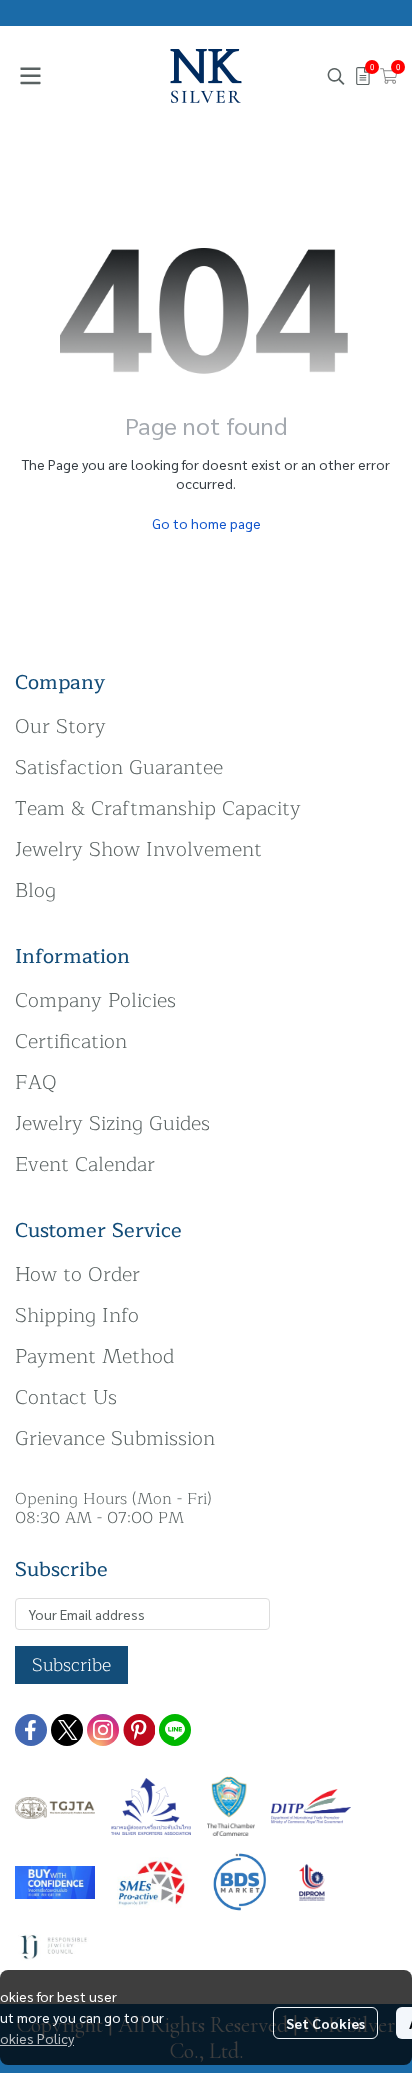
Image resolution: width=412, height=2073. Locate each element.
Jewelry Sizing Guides (112, 1123)
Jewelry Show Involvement (138, 849)
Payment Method (94, 1356)
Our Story (60, 726)
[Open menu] (30, 76)
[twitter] (67, 1730)
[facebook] (31, 1730)
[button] (336, 76)
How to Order (77, 1274)
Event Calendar (85, 1164)
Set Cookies (325, 2023)
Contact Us (66, 1397)
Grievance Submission (115, 1438)
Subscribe (71, 1665)
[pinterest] (139, 1730)
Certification (71, 1041)
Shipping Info (77, 1315)
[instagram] (103, 1730)
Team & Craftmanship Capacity (158, 808)
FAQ (36, 1082)
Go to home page (206, 523)
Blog (35, 890)
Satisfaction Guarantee (119, 767)
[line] (175, 1730)
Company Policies (95, 1000)
